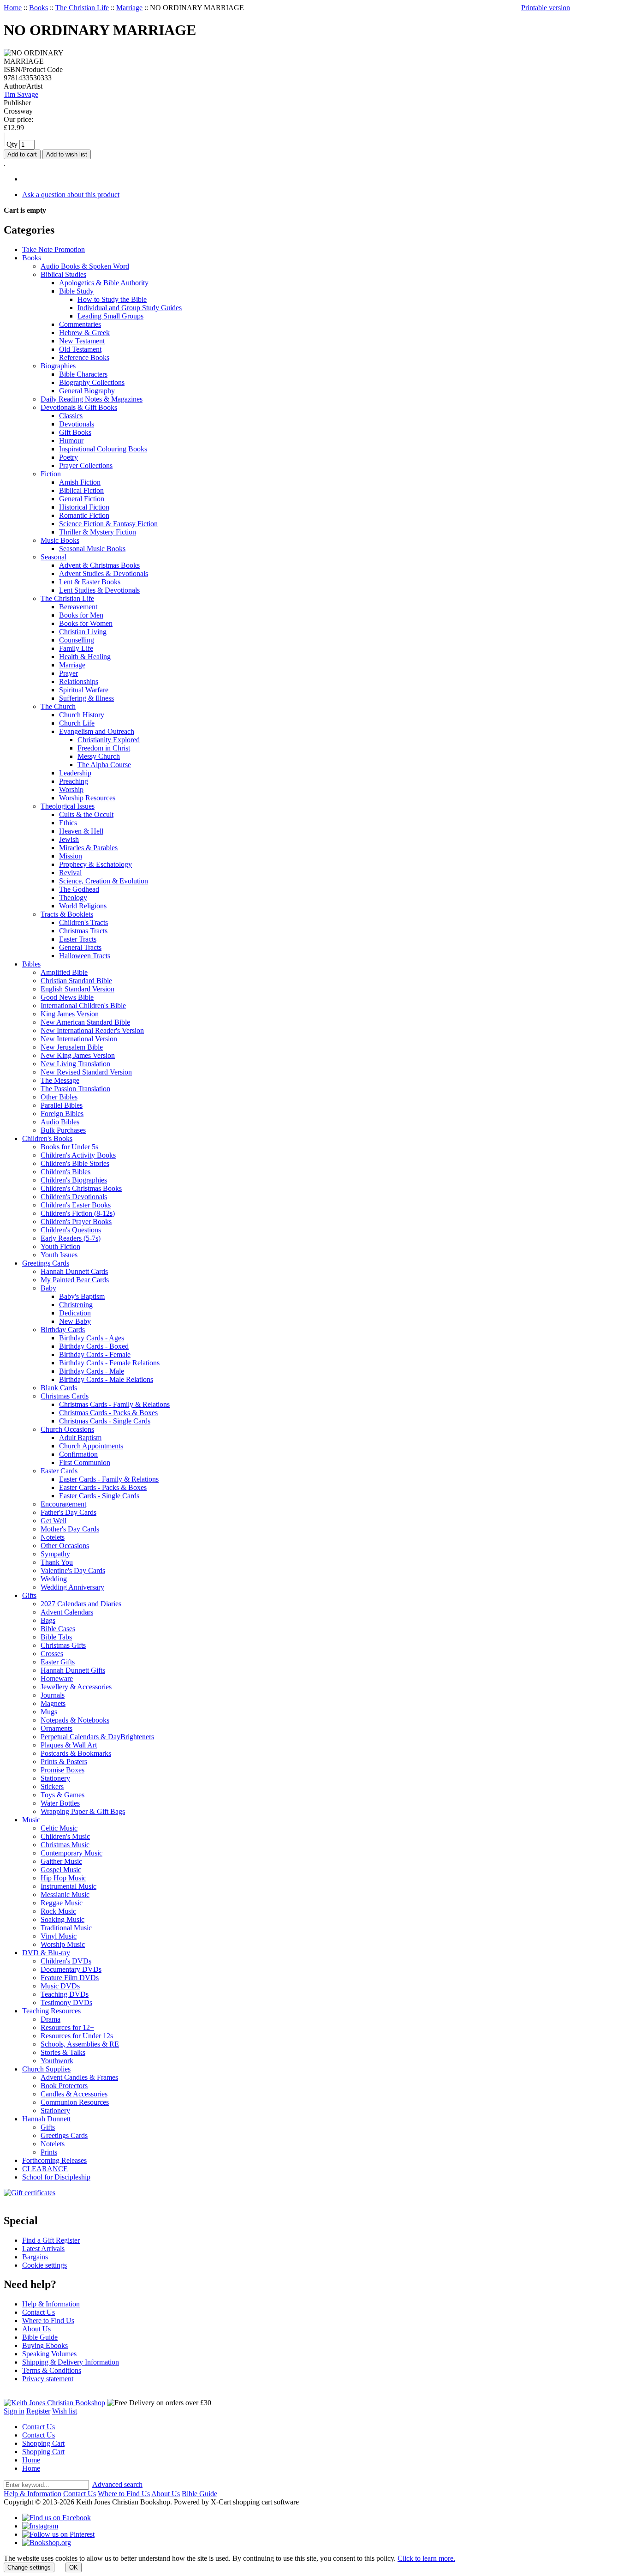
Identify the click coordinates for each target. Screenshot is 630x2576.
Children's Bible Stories (75, 1163)
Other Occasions (65, 1546)
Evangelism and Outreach (97, 731)
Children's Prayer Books (76, 1222)
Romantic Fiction (84, 515)
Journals (53, 1695)
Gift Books (75, 432)
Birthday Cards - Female (95, 1354)
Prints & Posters (64, 1762)
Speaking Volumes (49, 2354)
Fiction (51, 474)
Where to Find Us (48, 2321)
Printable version (546, 8)
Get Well (53, 1521)
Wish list (65, 2411)
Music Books (60, 540)
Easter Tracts (78, 939)
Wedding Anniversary (72, 1587)
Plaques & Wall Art (69, 1745)
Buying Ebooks (45, 2345)
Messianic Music (65, 1894)
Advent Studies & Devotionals (104, 573)
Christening (76, 1305)
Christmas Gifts (63, 1645)
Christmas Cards (65, 1396)
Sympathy (55, 1554)
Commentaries (80, 324)
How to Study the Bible (112, 299)
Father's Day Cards (68, 1512)
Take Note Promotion (53, 249)
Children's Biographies (74, 1180)
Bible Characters (83, 374)
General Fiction (82, 499)
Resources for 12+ (67, 2027)
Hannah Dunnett (46, 2119)
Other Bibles (59, 1097)
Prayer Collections (86, 465)
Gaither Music (61, 1861)
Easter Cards (59, 1471)
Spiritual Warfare (84, 690)
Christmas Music (65, 1845)
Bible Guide (40, 2337)
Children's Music (65, 1836)
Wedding (54, 1579)
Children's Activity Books (78, 1155)
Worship (71, 790)
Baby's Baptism (82, 1296)
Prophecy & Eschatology (95, 864)
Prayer (68, 673)
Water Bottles (60, 1803)
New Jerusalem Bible (72, 1047)
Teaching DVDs (65, 1994)
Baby (48, 1288)
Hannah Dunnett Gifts (73, 1670)
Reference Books (84, 357)
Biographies (58, 366)
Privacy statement (48, 2379)
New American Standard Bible (85, 1022)
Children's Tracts (83, 922)
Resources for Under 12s (77, 2036)
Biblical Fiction (81, 490)
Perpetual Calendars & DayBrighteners (97, 1737)
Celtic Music (59, 1828)
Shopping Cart (43, 2443)
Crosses (52, 1654)
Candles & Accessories (74, 2094)
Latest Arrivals (43, 2249)
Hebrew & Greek (84, 333)
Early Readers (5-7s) (71, 1238)
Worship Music (63, 1944)
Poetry (68, 457)
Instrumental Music (68, 1886)
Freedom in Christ (104, 748)
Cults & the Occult (86, 814)
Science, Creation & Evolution (104, 881)
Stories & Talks (63, 2052)
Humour (71, 441)
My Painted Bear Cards (75, 1280)
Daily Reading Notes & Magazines (92, 399)
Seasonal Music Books (92, 549)
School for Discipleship (56, 2177)
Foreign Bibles (62, 1114)
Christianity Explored (109, 740)
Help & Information (51, 2304)
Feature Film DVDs (70, 1978)
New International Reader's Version (92, 1030)
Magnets (53, 1703)
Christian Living (83, 632)
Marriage (129, 8)
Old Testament (80, 349)
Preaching (74, 781)
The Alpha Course (104, 765)
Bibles (31, 964)
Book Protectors (64, 2086)
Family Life (76, 648)
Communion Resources (75, 2102)
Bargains (35, 2257)
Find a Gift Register (51, 2240)
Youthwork (57, 2061)
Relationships (79, 682)
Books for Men (81, 615)
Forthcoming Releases (54, 2160)
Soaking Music (62, 1919)
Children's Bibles (65, 1172)
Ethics (68, 823)
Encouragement (63, 1504)
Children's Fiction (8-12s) (78, 1213)
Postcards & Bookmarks (76, 1753)
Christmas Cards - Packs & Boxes (108, 1413)
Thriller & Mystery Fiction (98, 532)
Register (38, 2411)
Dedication (75, 1313)
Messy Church (99, 756)
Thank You (57, 1562)
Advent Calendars (67, 1612)
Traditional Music (66, 1928)
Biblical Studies (63, 274)
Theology (73, 898)
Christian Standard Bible (76, 981)
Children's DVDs (66, 1961)
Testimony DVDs (66, 2003)
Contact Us (39, 2312)
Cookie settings (45, 2265)
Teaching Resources (51, 2011)
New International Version (79, 1039)
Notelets (53, 1537)
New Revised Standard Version (86, 1072)
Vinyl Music (59, 1936)
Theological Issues (68, 806)
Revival (70, 873)
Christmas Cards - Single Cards (105, 1421)
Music (31, 1820)
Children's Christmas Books (81, 1188)
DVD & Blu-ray (46, 1953)
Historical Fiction (84, 507)
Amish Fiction (80, 482)
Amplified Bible (64, 972)
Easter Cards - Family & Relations (109, 1479)
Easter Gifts (58, 1662)
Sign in (14, 2411)
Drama (51, 2019)
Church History (82, 715)
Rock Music (58, 1911)
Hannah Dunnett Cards (74, 1271)
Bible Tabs (56, 1637)
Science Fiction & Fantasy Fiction (108, 524)
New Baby (75, 1321)
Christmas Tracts (83, 931)
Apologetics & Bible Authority (104, 283)
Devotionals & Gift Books (79, 407)
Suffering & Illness (86, 698)
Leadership (75, 773)
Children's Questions (71, 1230)
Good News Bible (67, 997)
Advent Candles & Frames (79, 2077)
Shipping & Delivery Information (71, 2362)
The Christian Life (82, 8)
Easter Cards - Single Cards (99, 1496)
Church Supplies (46, 2069)
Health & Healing (85, 657)
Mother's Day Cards (70, 1529)
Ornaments (56, 1728)
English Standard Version (77, 989)
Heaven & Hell (81, 831)
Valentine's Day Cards (73, 1570)
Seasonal (53, 557)
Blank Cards (59, 1388)
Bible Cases (58, 1629)
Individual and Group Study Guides (130, 308)
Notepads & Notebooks (75, 1720)
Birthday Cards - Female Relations (109, 1363)
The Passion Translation (75, 1089)
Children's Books (47, 1138)
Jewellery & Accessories (76, 1687)
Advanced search (117, 2484)
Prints (49, 2152)
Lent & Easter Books (90, 582)
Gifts (29, 1595)
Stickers (52, 1786)
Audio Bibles (60, 1122)
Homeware (57, 1678)
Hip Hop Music (63, 1878)
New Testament (82, 341)
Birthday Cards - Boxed (94, 1346)
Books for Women (86, 623)
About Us (36, 2329)
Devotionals (77, 424)
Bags (48, 1620)
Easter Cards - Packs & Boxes (103, 1487)
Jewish (69, 839)
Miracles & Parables (88, 848)
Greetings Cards (46, 1263)
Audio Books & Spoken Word (85, 266)
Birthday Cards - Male (92, 1371)
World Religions (83, 906)
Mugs (49, 1712)
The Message (60, 1080)
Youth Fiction (60, 1246)
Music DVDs (60, 1986)
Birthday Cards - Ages (92, 1338)
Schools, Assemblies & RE (80, 2044)
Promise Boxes (62, 1770)
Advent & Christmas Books (99, 565)
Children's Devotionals (74, 1197)
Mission (71, 856)
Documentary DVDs (71, 1969)
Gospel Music (61, 1870)
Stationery (55, 1778)
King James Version (70, 1014)
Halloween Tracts (85, 956)
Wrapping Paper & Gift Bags (83, 1811)
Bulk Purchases (63, 1130)
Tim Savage (21, 94)
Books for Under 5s (69, 1147)
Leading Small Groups (110, 316)
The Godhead (79, 889)
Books (39, 8)
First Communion (85, 1462)
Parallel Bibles (62, 1105)
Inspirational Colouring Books (103, 449)
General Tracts (80, 947)
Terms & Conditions (52, 2370)
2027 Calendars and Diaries (81, 1604)
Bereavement (78, 607)
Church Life (77, 723)
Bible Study (76, 291)
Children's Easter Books (76, 1205)
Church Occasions (67, 1429)
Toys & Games (62, 1795)
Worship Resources (87, 798)
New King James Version (78, 1055)
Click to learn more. (426, 2558)
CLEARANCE (45, 2169)
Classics (71, 416)
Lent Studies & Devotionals (99, 590)
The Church (58, 706)
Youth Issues (59, 1255)
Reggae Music (62, 1903)
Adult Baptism (80, 1438)
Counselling (77, 640)
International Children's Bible (83, 1006)
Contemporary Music (71, 1853)
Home (13, 8)
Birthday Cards (63, 1330)
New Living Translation (75, 1064)
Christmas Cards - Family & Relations (114, 1404)
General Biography (87, 391)
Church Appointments (91, 1446)
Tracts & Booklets (67, 914)
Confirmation (78, 1454)
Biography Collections (92, 382)
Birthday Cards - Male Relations (106, 1379)
